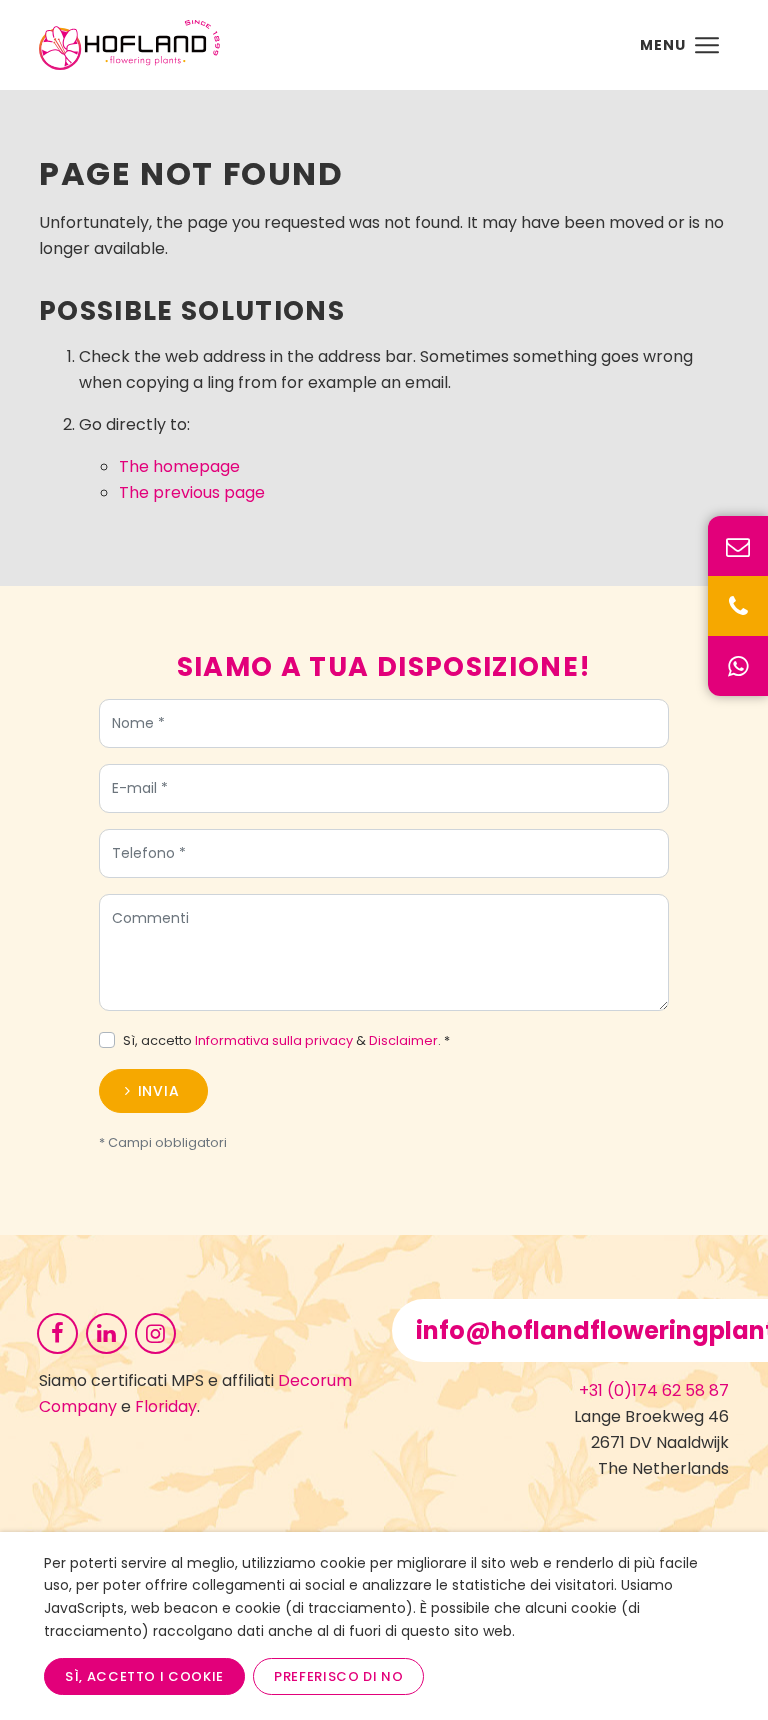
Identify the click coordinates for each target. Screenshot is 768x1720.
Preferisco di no (338, 1676)
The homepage (179, 466)
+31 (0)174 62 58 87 (654, 1390)
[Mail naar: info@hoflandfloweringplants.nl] (738, 546)
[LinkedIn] (106, 1332)
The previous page (192, 492)
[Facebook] (57, 1332)
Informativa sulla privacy (274, 1040)
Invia (159, 1091)
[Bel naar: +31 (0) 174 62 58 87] (738, 606)
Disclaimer (403, 1040)
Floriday (166, 1406)
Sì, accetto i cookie (144, 1676)
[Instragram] (155, 1332)
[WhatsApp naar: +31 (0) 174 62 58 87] (738, 666)
